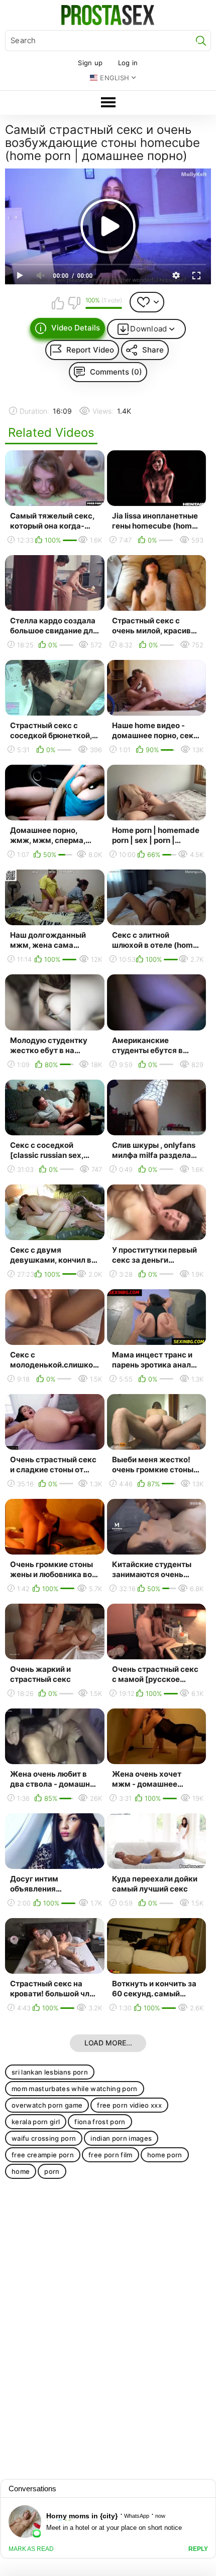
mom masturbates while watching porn (75, 2089)
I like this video (58, 303)
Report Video (90, 350)
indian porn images (121, 2138)
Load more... (108, 2043)
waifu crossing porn (44, 2138)
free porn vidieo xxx (129, 2105)
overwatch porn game (47, 2105)
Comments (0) (116, 372)
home (21, 2171)
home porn (165, 2155)
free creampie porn (43, 2155)
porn (52, 2171)
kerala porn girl (36, 2122)
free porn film (111, 2155)
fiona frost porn (100, 2122)
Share (153, 350)
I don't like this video (74, 303)
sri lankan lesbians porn (50, 2072)
